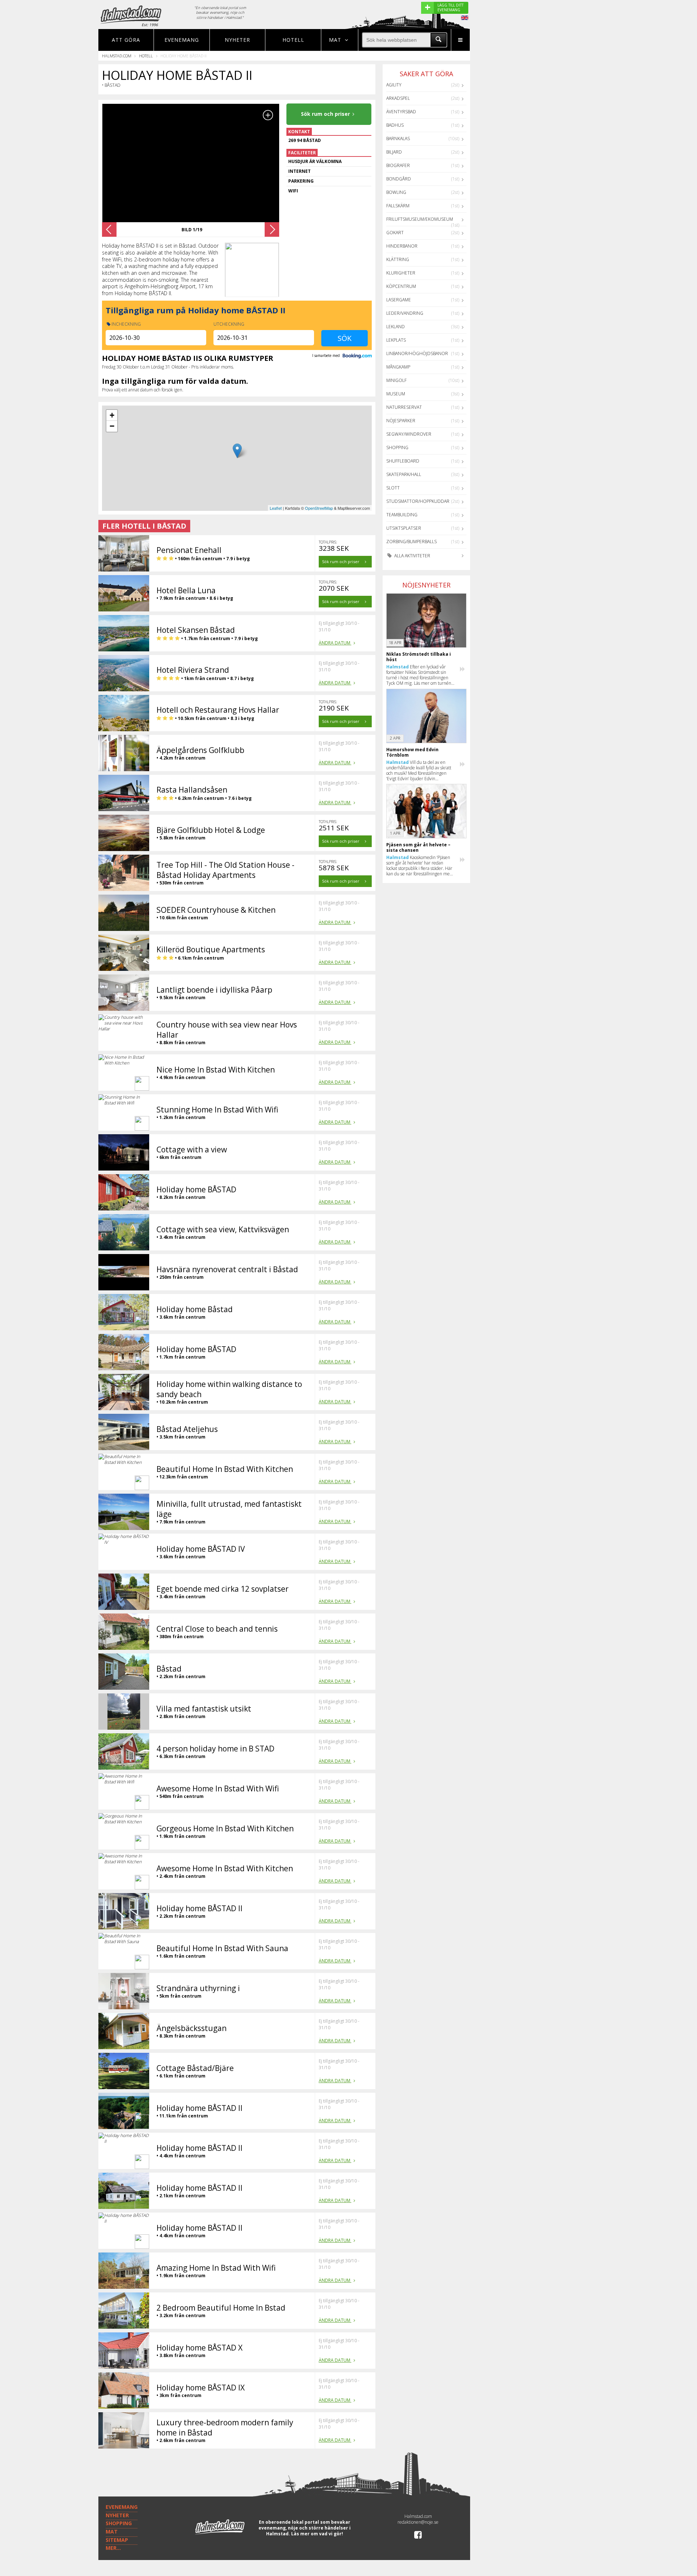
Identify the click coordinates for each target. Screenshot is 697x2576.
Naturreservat (404, 407)
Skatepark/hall (404, 474)
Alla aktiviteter (412, 556)
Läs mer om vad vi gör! (317, 2534)
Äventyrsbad (401, 112)
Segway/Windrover (409, 434)
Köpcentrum (401, 286)
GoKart (395, 233)
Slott (393, 488)
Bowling (396, 192)
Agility (394, 85)
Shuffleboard (403, 461)
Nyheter (237, 40)
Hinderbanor (402, 246)
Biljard (394, 152)
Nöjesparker (401, 421)
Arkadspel (398, 98)
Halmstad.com (117, 56)
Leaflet (276, 508)
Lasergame (399, 300)
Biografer (398, 165)
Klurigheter (401, 273)
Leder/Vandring (405, 313)
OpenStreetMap (319, 508)
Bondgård (399, 179)
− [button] (112, 426)
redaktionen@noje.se (418, 2522)
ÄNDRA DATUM (335, 643)
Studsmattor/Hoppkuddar (418, 501)
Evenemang (182, 40)
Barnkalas (398, 139)
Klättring (398, 259)
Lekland (396, 327)
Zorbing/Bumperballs (411, 542)
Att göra (126, 40)
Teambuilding (402, 515)
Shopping (397, 447)
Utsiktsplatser (404, 528)
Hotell (293, 40)
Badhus (395, 125)
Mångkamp (398, 367)
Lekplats (396, 340)
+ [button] (112, 415)
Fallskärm (398, 206)
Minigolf (396, 380)
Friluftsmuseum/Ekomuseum (420, 219)
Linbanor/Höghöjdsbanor (417, 353)
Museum (396, 394)
